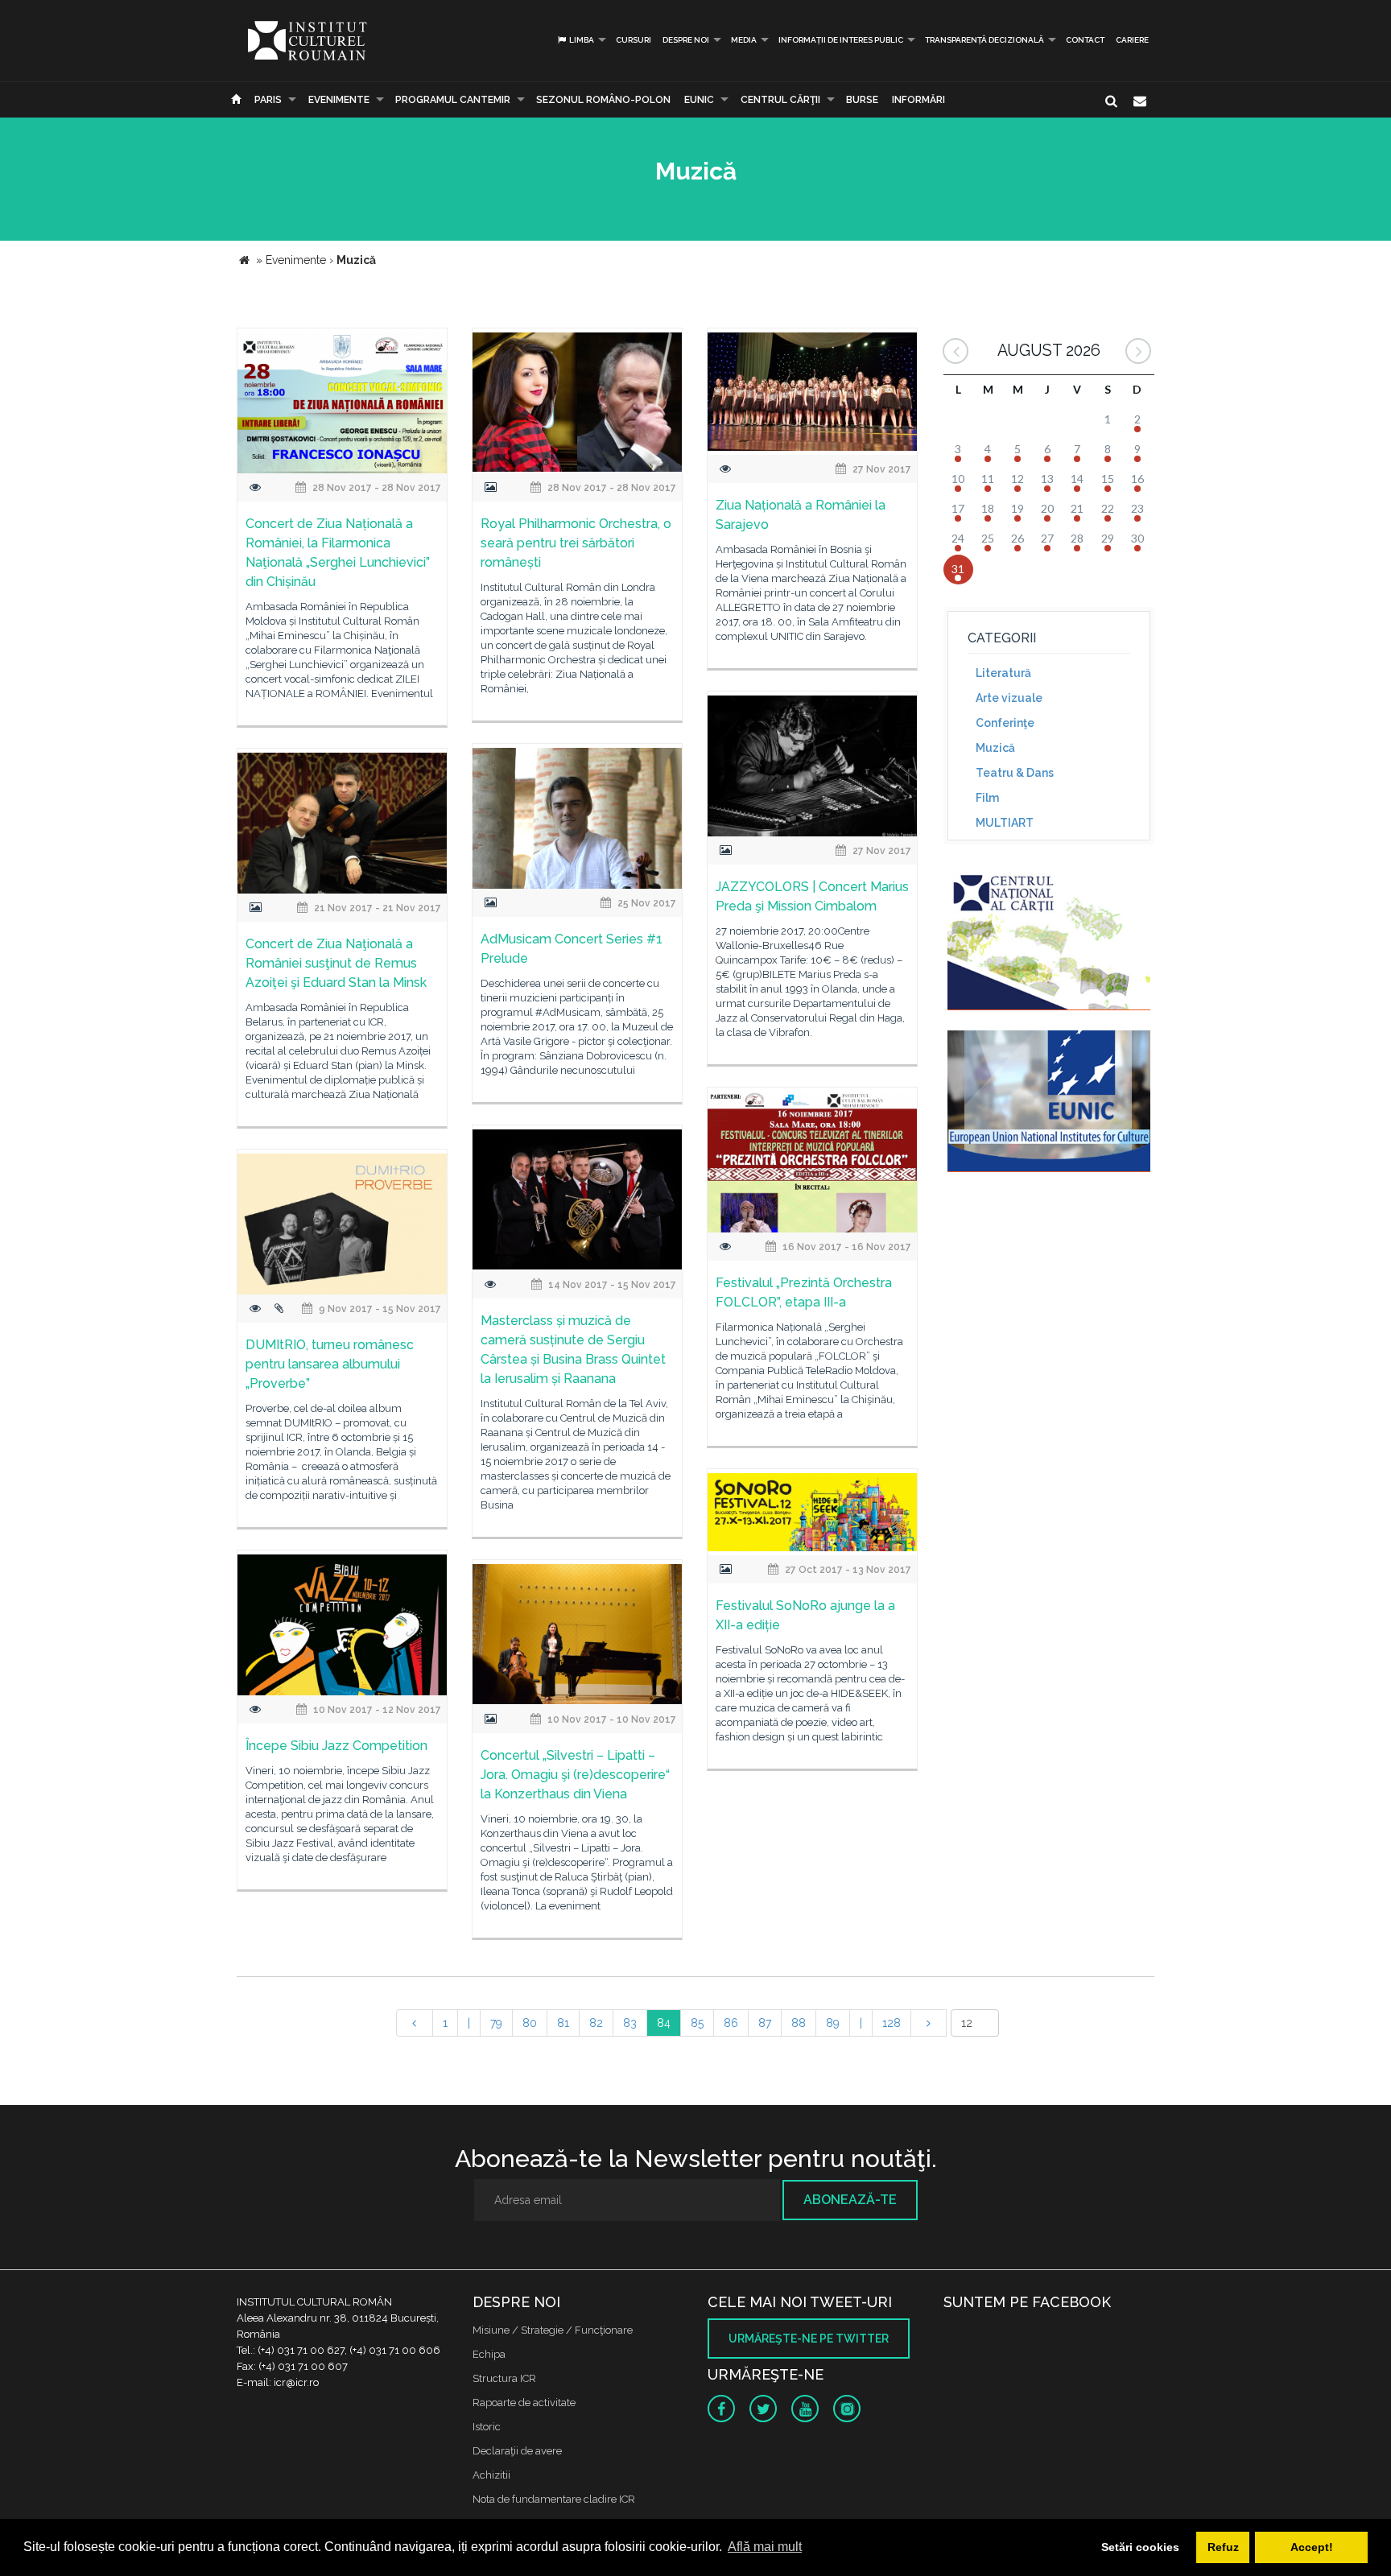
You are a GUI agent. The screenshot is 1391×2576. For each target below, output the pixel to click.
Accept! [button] (1312, 2547)
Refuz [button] (1223, 2547)
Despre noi (686, 40)
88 (799, 2023)
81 (563, 2023)
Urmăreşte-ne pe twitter (809, 2339)
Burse (862, 100)
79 (496, 2023)
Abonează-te (850, 2200)
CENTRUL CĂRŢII (780, 100)
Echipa (489, 2354)
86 (731, 2023)
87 (765, 2023)
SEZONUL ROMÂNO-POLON (603, 100)
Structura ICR (504, 2378)
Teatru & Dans (1015, 773)
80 (530, 2023)
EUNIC (699, 100)
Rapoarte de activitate (524, 2403)
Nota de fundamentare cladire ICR (554, 2499)
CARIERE (1132, 40)
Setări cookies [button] (1140, 2547)
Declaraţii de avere (517, 2451)
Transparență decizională (984, 40)
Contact (1085, 40)
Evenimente (339, 100)
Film (987, 798)
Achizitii (491, 2475)
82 (596, 2023)
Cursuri (634, 40)
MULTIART (1005, 823)
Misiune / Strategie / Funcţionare (553, 2330)
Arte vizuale (1009, 698)
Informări (918, 100)
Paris (268, 100)
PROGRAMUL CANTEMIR (453, 100)
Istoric (487, 2427)
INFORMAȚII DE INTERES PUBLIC (841, 40)
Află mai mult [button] (765, 2547)
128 (892, 2023)
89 (833, 2023)
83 (630, 2023)
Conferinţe (1005, 723)
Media (744, 40)
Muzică (995, 748)
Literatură (1003, 673)
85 (697, 2023)
